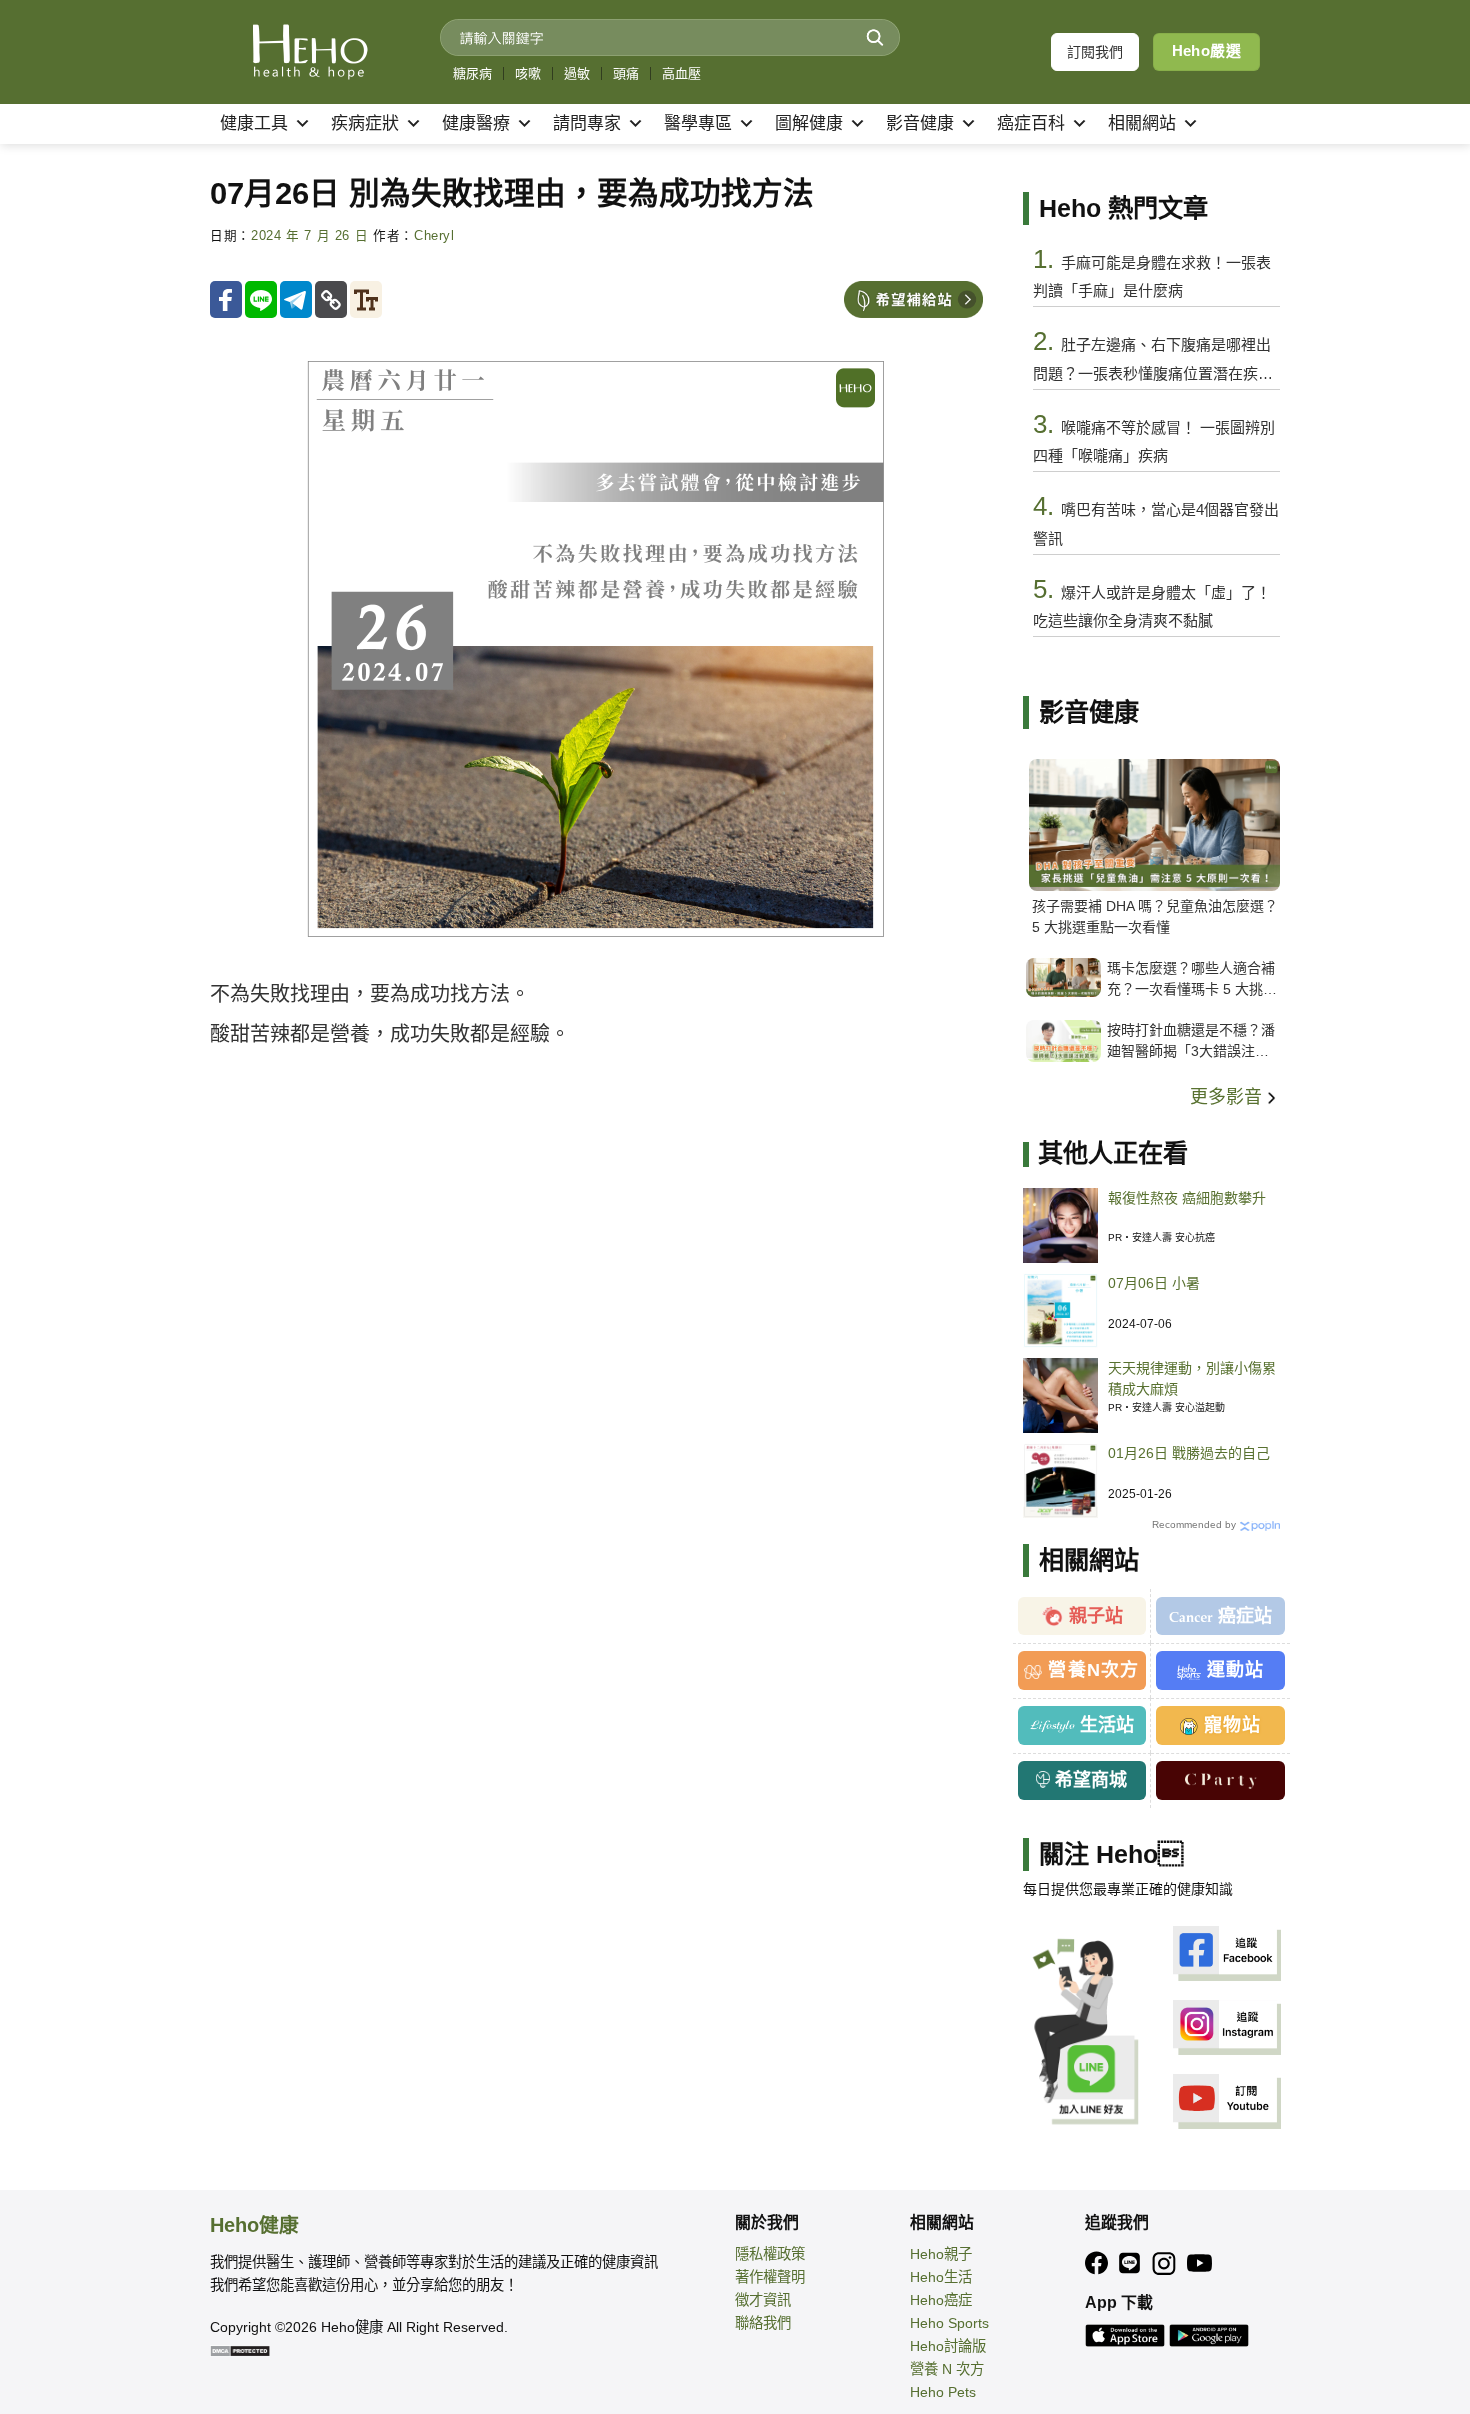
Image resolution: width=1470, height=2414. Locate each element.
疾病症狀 (365, 123)
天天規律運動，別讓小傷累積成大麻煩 (1192, 1378)
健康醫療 (476, 123)
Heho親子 (941, 2254)
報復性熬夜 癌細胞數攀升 (1187, 1198)
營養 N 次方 (947, 2369)
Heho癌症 (941, 2300)
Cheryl (434, 236)
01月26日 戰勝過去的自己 (1189, 1453)
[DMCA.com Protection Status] (240, 2350)
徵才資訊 (763, 2300)
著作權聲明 (770, 2277)
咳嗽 (528, 73)
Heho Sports (949, 2323)
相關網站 (1142, 123)
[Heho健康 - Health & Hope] (310, 52)
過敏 (577, 73)
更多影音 (1228, 1097)
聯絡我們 (763, 2323)
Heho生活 (941, 2277)
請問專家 (587, 123)
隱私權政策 (770, 2254)
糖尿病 (472, 73)
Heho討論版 (948, 2346)
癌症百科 (1031, 123)
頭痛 (626, 73)
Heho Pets (943, 2392)
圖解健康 (809, 123)
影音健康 (920, 123)
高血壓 (681, 73)
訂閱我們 (1095, 52)
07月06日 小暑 (1154, 1283)
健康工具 (254, 123)
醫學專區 (698, 123)
